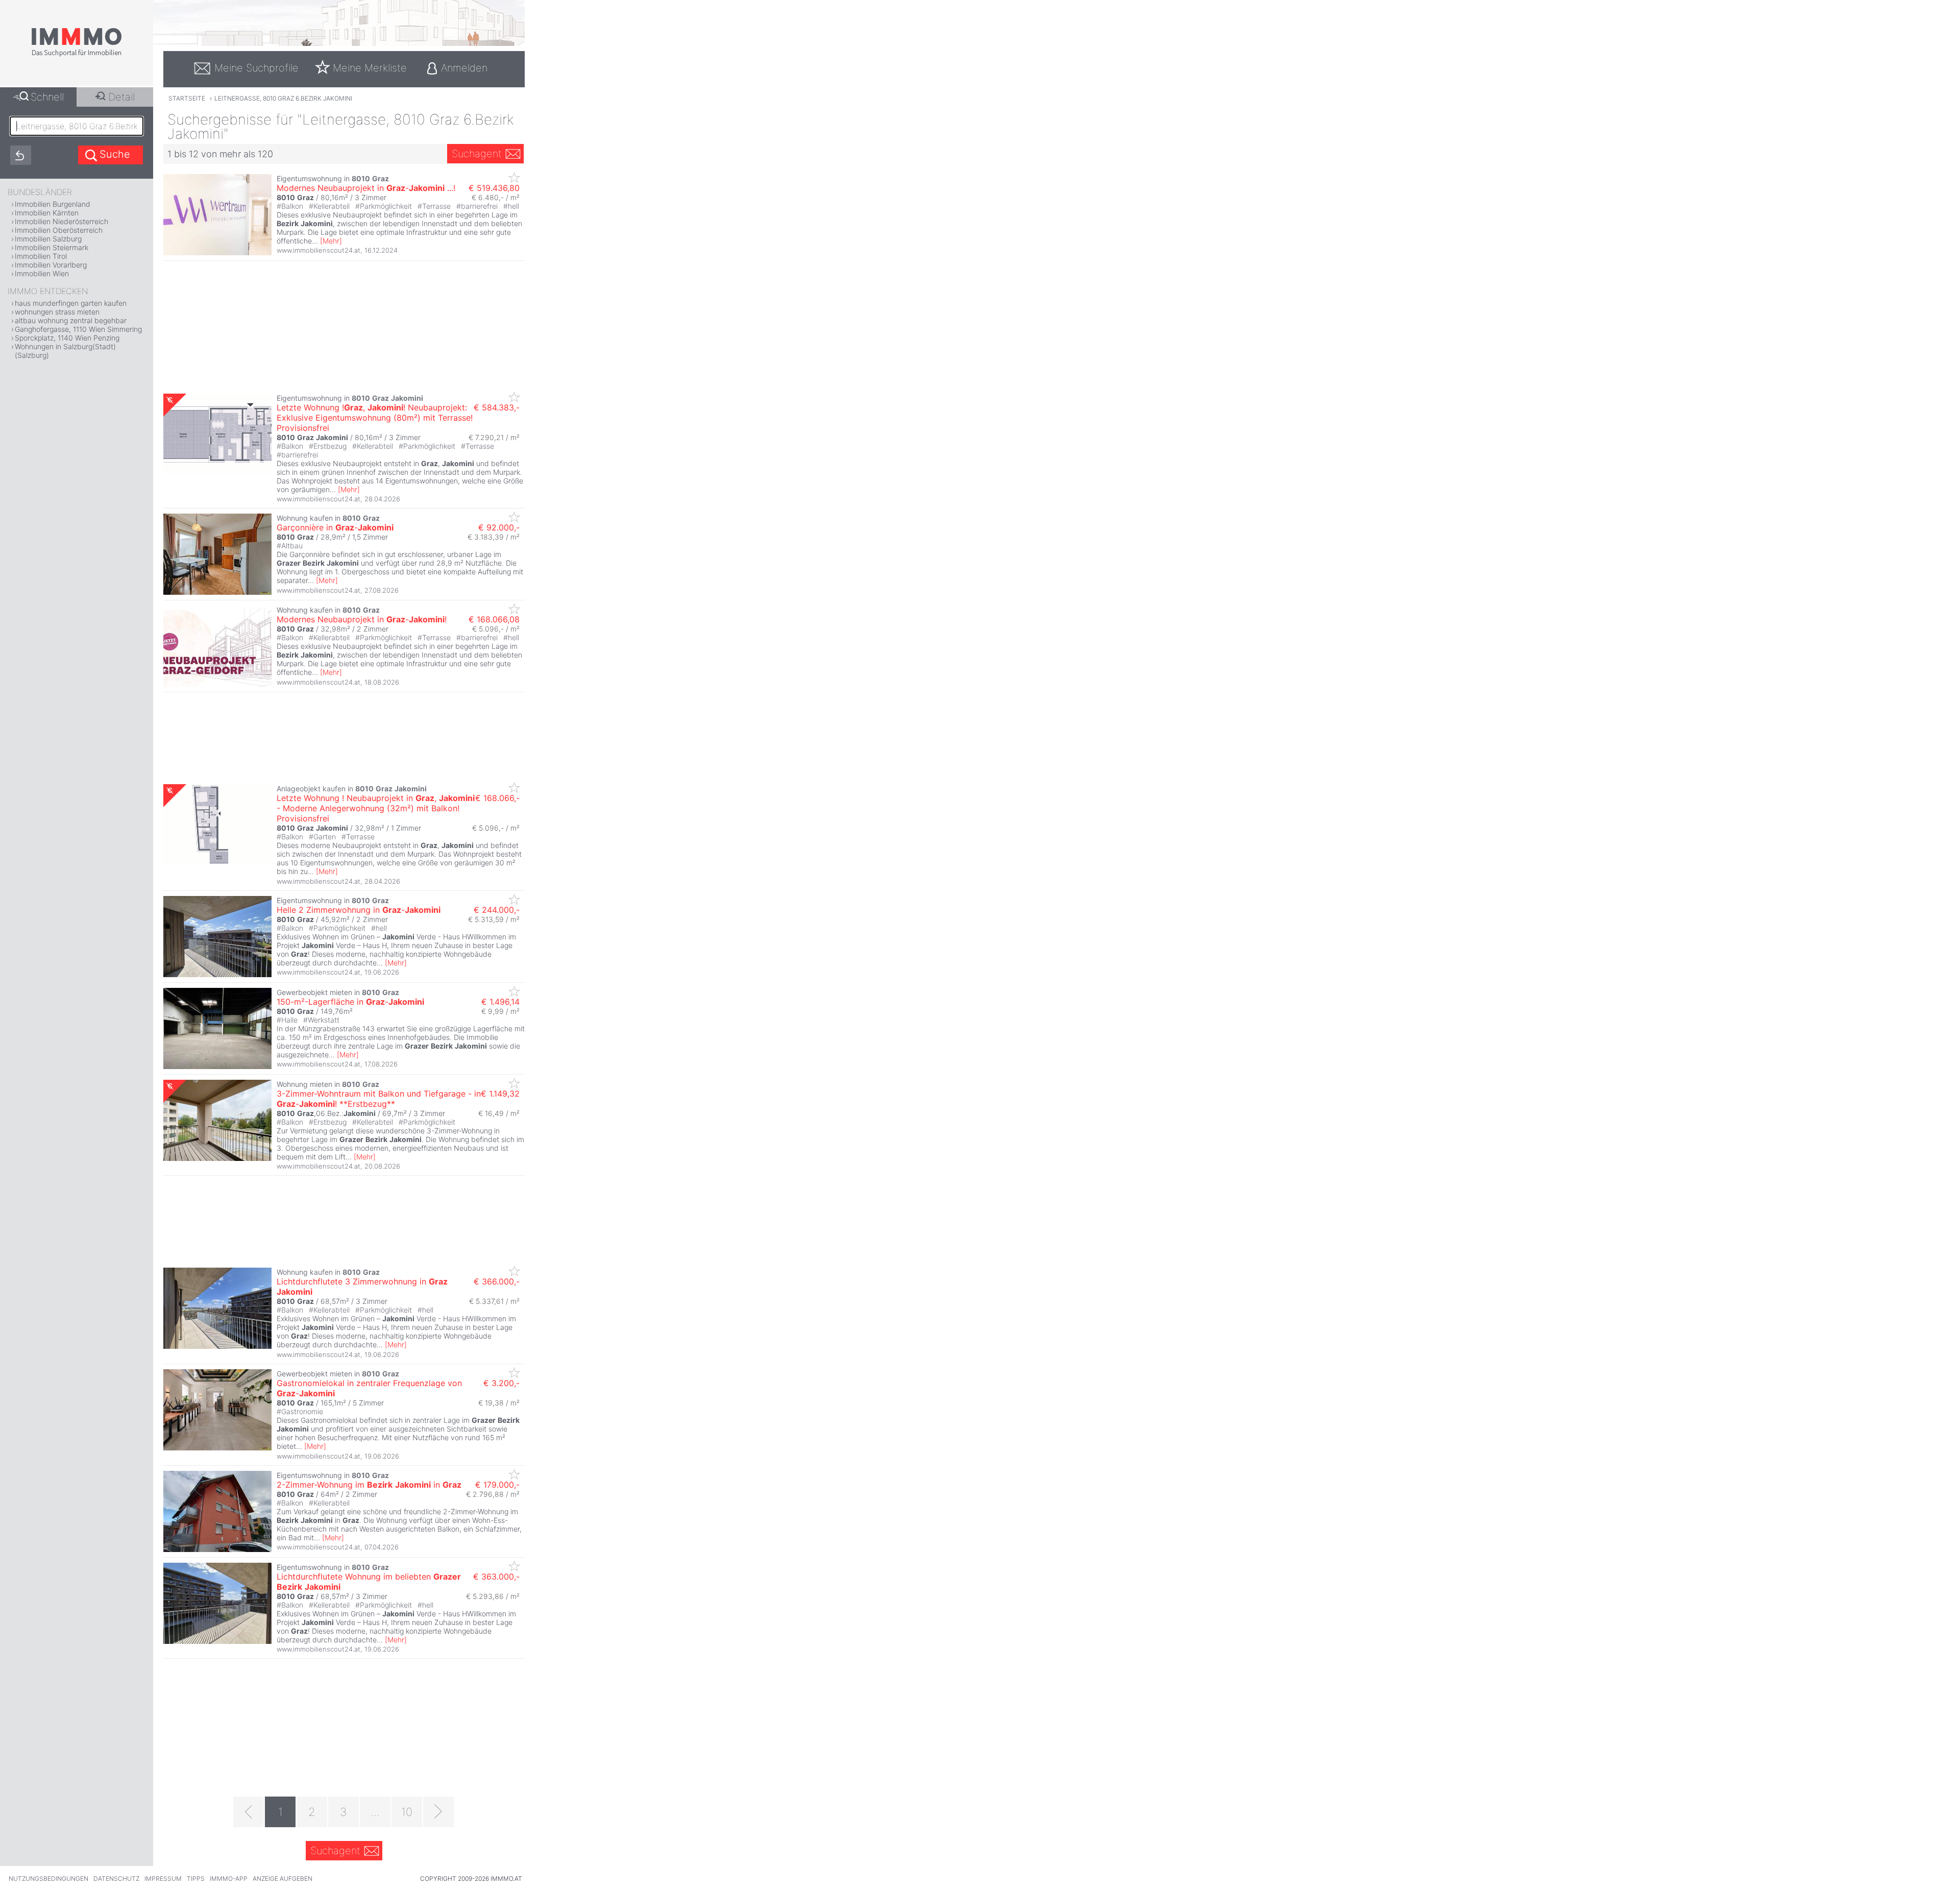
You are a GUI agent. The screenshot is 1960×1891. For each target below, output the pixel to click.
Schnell (47, 97)
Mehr (331, 241)
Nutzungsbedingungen (48, 1878)
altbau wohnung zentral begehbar (71, 320)
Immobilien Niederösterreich (62, 221)
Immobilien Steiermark (52, 247)
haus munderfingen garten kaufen (71, 303)
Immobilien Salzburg (48, 239)
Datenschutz (116, 1878)
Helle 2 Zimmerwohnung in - (359, 910)
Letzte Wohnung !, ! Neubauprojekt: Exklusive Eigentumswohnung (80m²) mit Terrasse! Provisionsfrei (375, 418)
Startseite (187, 98)
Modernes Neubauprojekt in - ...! (366, 188)
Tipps (196, 1878)
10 (407, 1812)
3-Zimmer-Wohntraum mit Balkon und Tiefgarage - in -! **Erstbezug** (379, 1099)
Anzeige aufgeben (283, 1878)
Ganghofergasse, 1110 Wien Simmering (78, 329)
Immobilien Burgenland (53, 204)
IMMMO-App (229, 1878)
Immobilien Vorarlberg (51, 265)
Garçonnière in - (335, 527)
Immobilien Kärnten (47, 213)
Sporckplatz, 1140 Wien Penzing (67, 338)
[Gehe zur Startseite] (77, 55)
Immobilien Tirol (41, 256)
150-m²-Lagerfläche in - (350, 1002)
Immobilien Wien (42, 273)
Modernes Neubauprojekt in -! (362, 619)
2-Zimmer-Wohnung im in (369, 1485)
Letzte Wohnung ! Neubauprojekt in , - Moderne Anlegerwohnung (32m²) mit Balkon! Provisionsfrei (376, 808)
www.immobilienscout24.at (318, 250)
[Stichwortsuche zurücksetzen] (21, 155)
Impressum (163, 1878)
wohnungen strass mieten (57, 312)
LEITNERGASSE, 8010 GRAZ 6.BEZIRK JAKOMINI (283, 98)
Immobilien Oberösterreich (59, 230)
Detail (121, 97)
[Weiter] (438, 1812)
